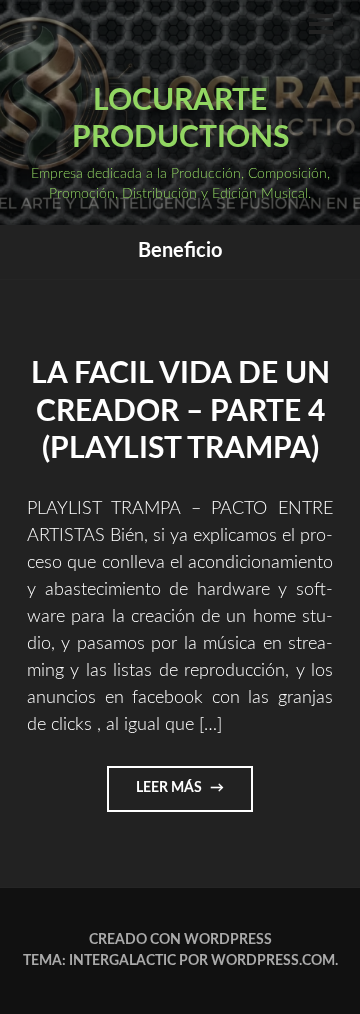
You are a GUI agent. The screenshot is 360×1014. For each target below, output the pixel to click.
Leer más (194, 796)
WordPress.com (273, 961)
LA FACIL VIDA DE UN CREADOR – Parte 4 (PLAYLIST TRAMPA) (180, 411)
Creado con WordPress (180, 940)
